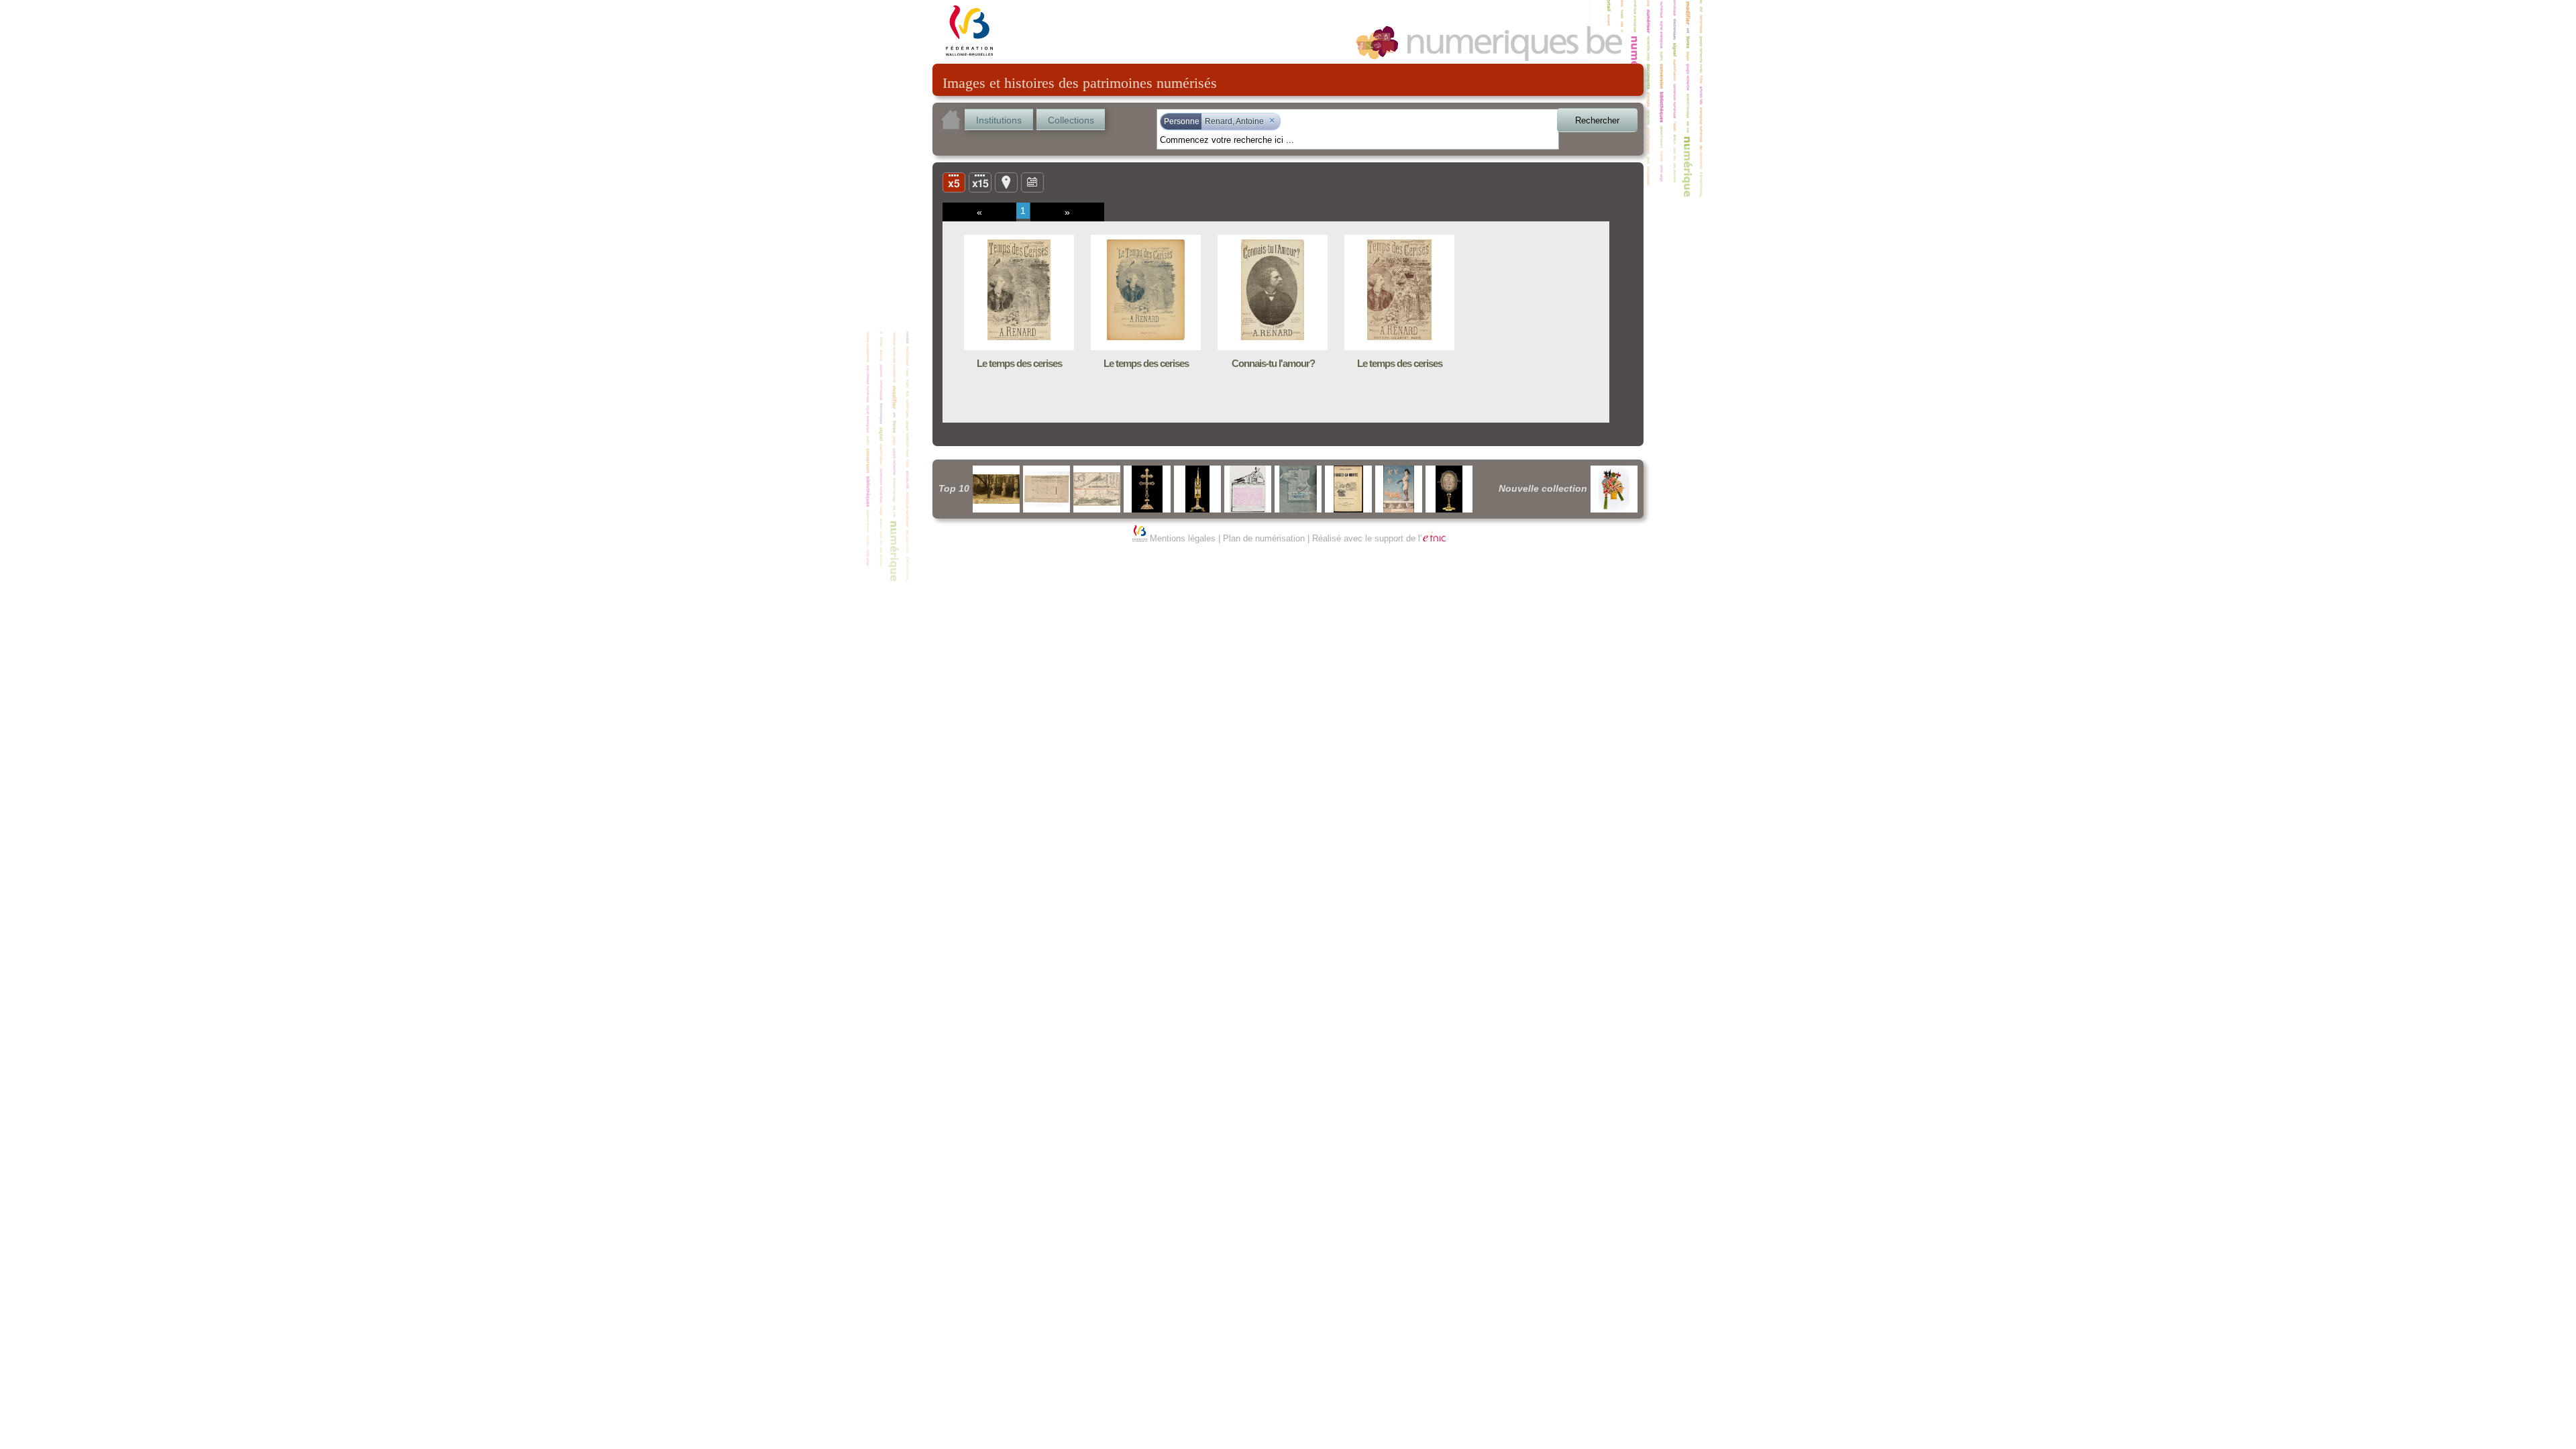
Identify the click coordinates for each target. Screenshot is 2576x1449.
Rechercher (1597, 120)
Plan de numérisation (1264, 538)
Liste (980, 182)
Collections (1071, 120)
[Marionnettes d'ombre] (1614, 489)
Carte (1006, 182)
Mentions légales (1183, 538)
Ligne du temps (1032, 182)
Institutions (999, 120)
